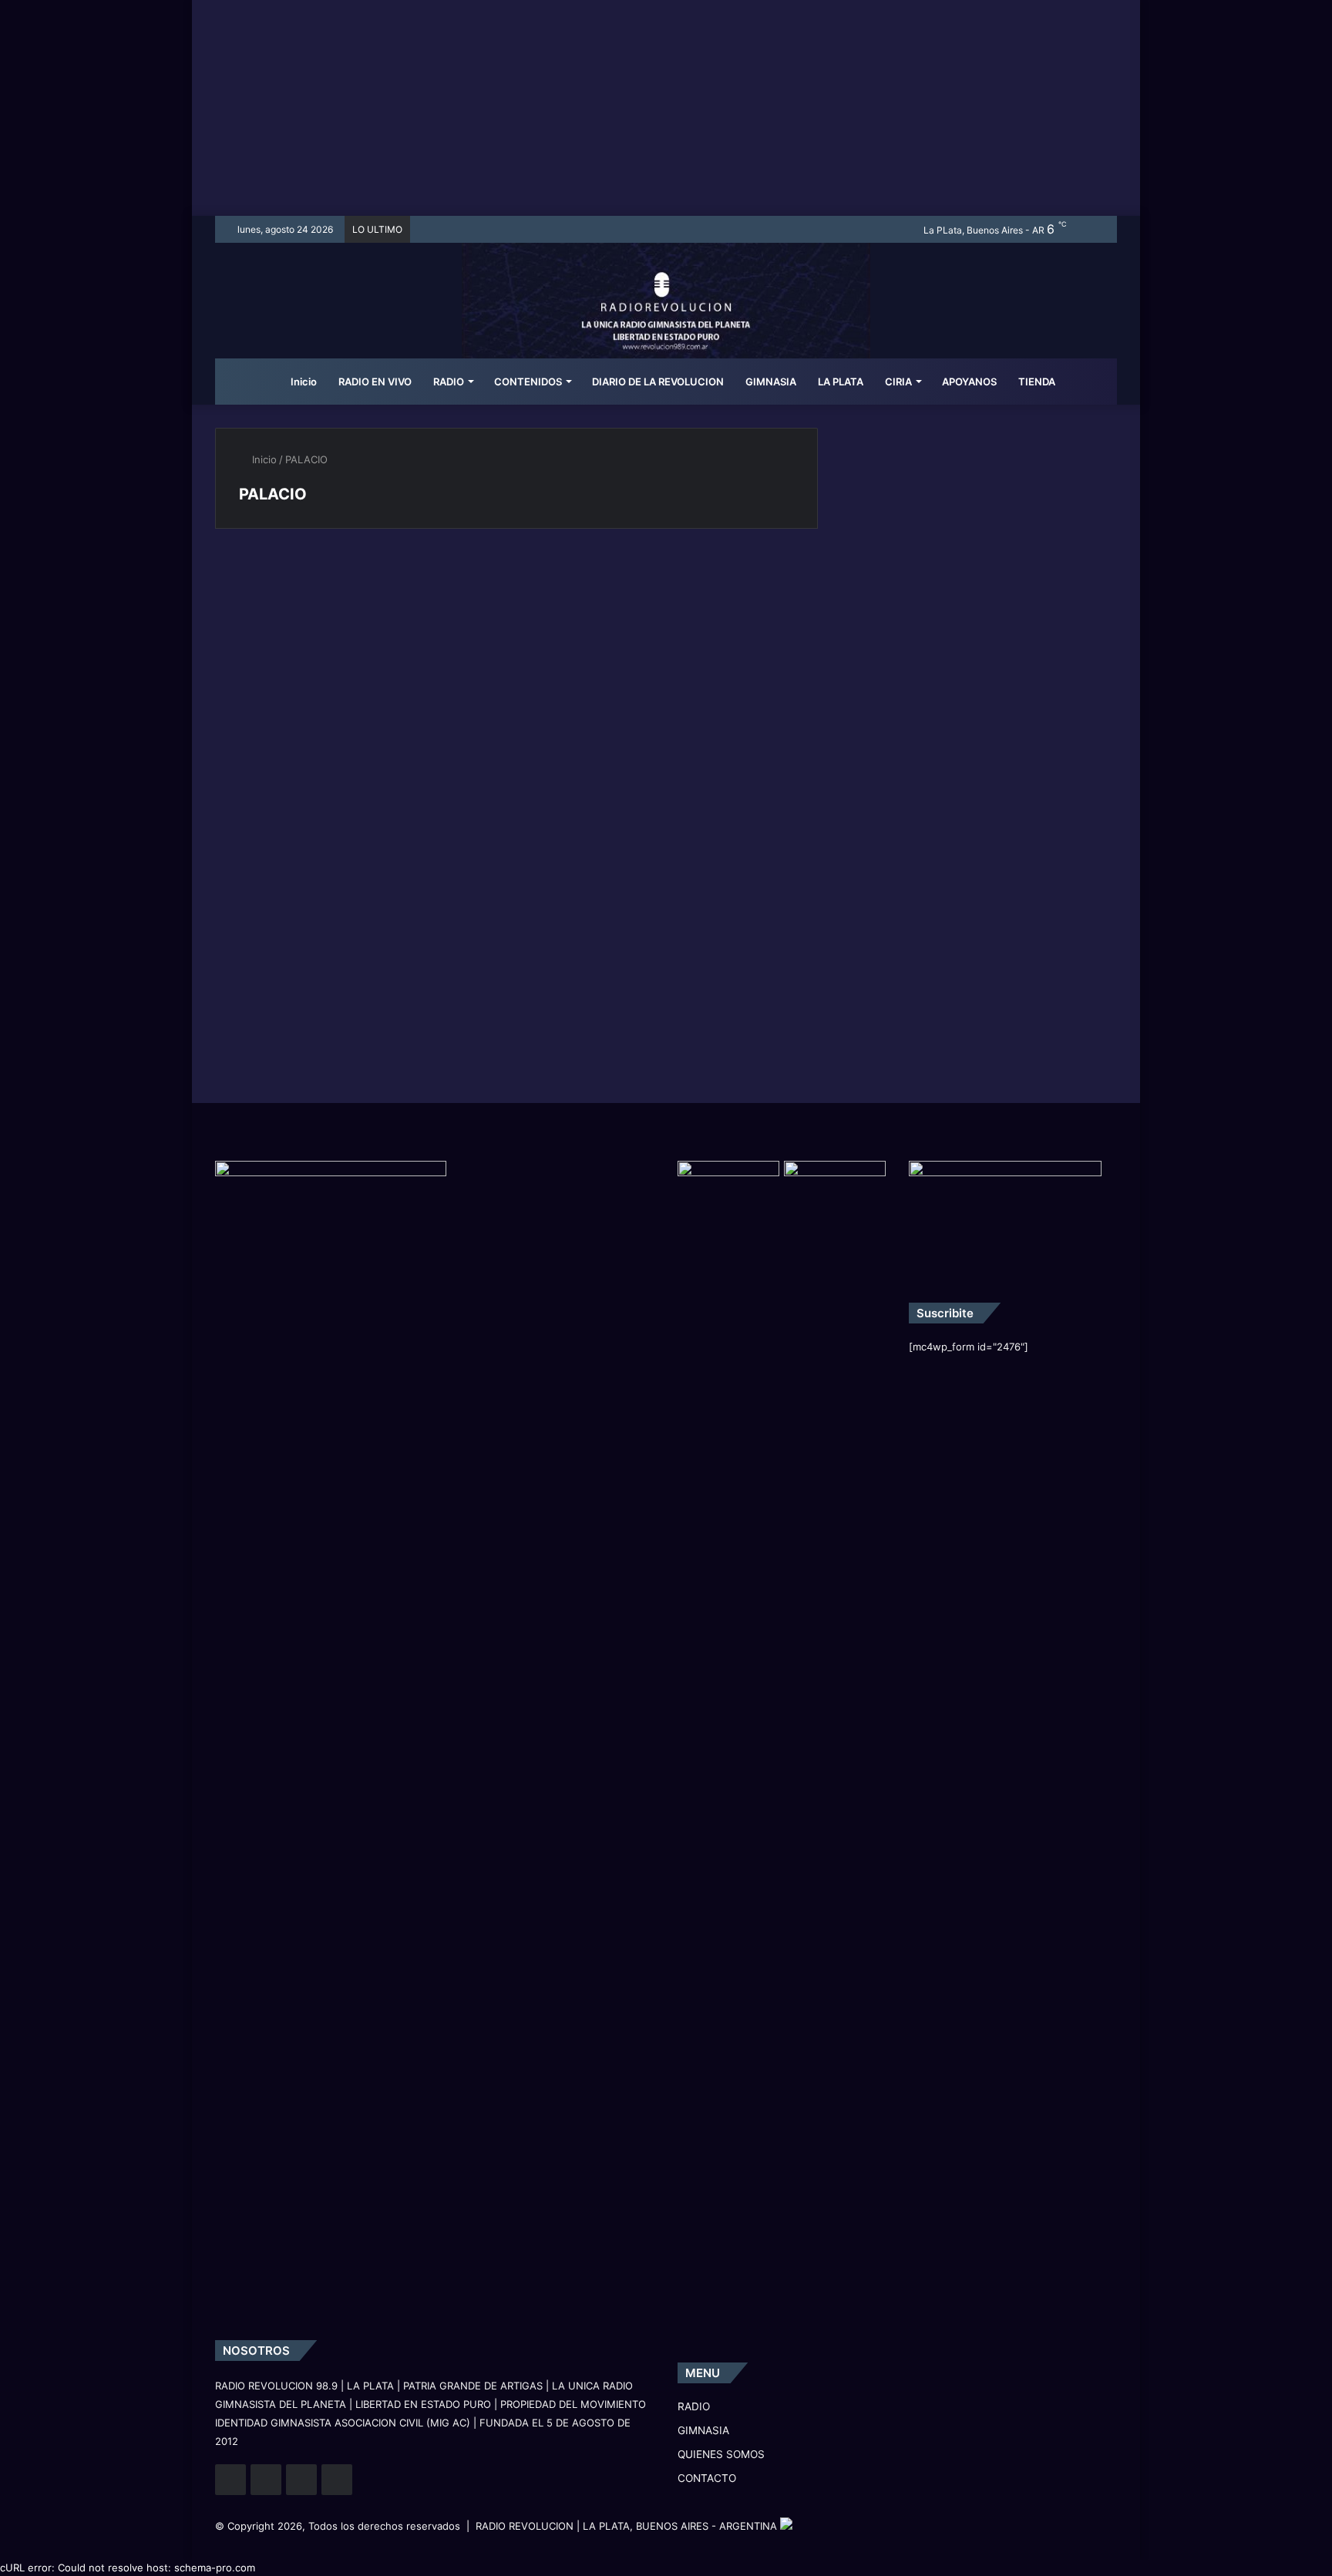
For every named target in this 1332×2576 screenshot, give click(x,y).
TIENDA (1037, 382)
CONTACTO (707, 2478)
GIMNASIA (771, 382)
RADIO (449, 382)
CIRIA (898, 382)
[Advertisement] (666, 108)
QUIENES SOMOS (721, 2454)
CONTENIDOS (528, 382)
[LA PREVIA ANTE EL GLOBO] (360, 656)
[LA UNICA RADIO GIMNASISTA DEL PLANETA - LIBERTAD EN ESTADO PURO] (666, 320)
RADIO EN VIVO (375, 382)
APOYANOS (969, 382)
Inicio (303, 382)
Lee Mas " (274, 756)
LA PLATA (841, 382)
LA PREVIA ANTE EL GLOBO (311, 600)
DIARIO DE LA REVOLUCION (658, 382)
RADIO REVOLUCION (525, 2526)
